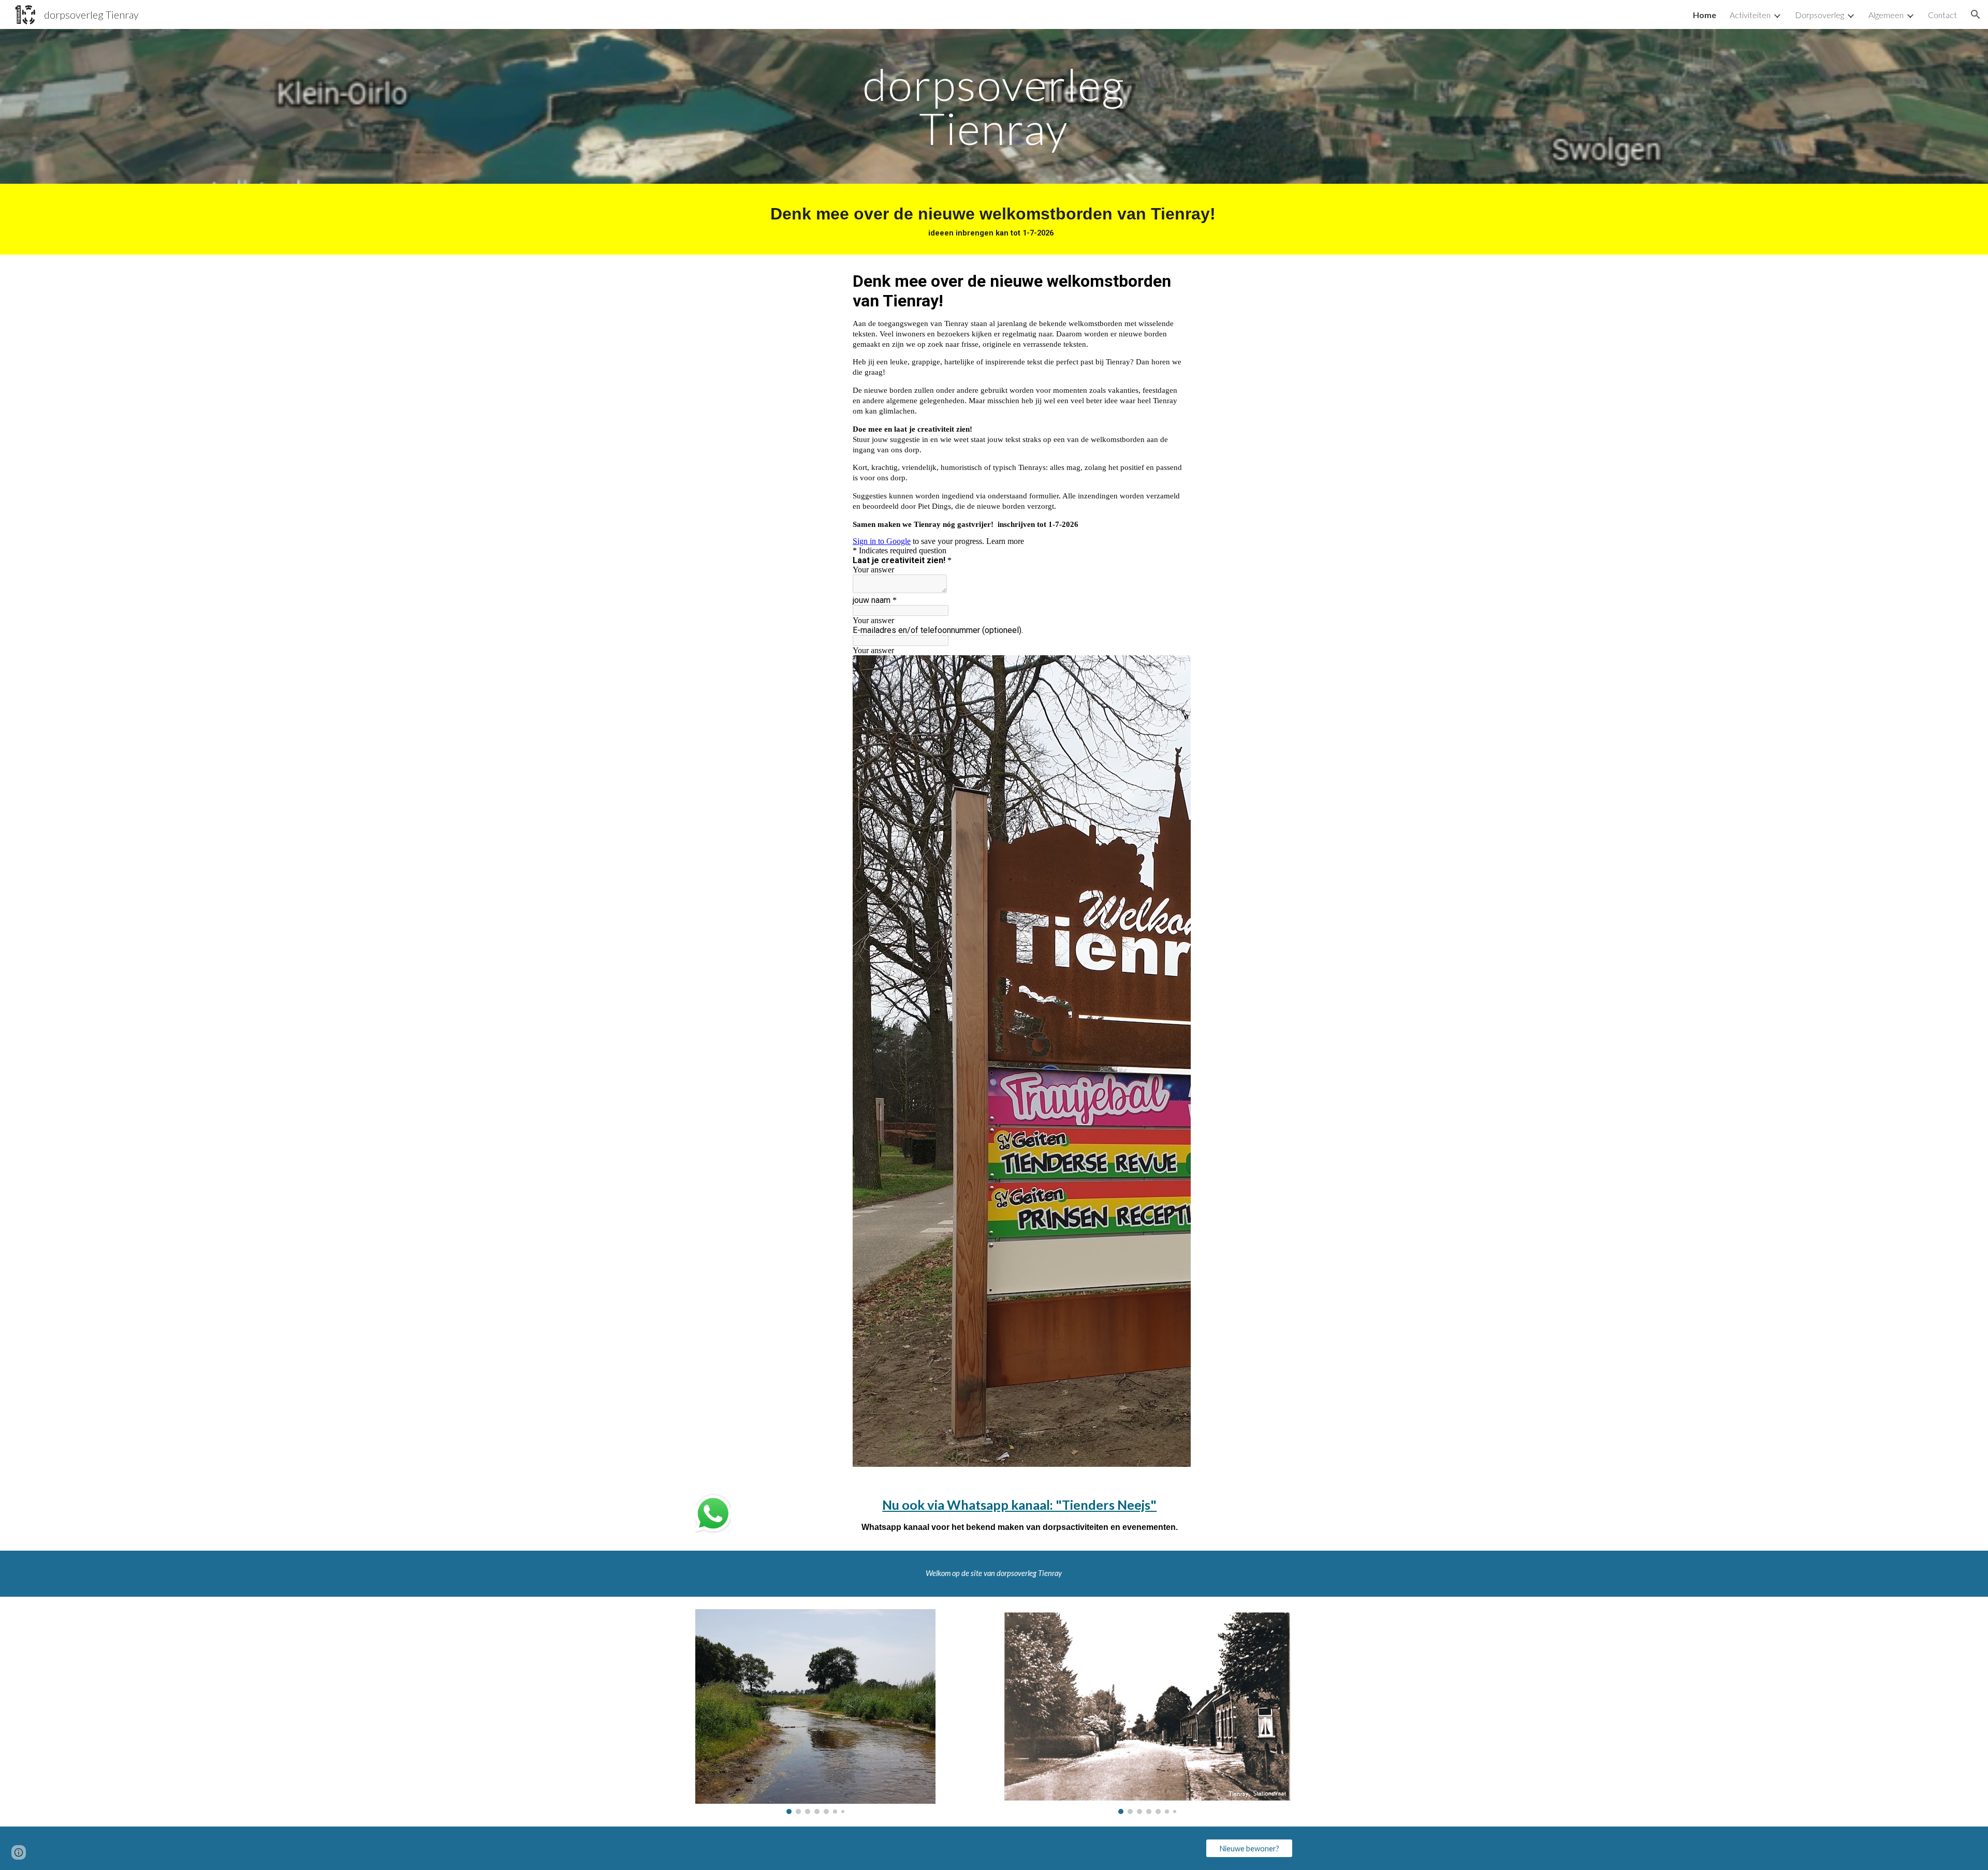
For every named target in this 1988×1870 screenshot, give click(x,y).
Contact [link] (1942, 15)
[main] (994, 106)
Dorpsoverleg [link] (1819, 15)
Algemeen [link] (1886, 15)
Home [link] (1705, 15)
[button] (1976, 14)
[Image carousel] (815, 1712)
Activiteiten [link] (1750, 15)
